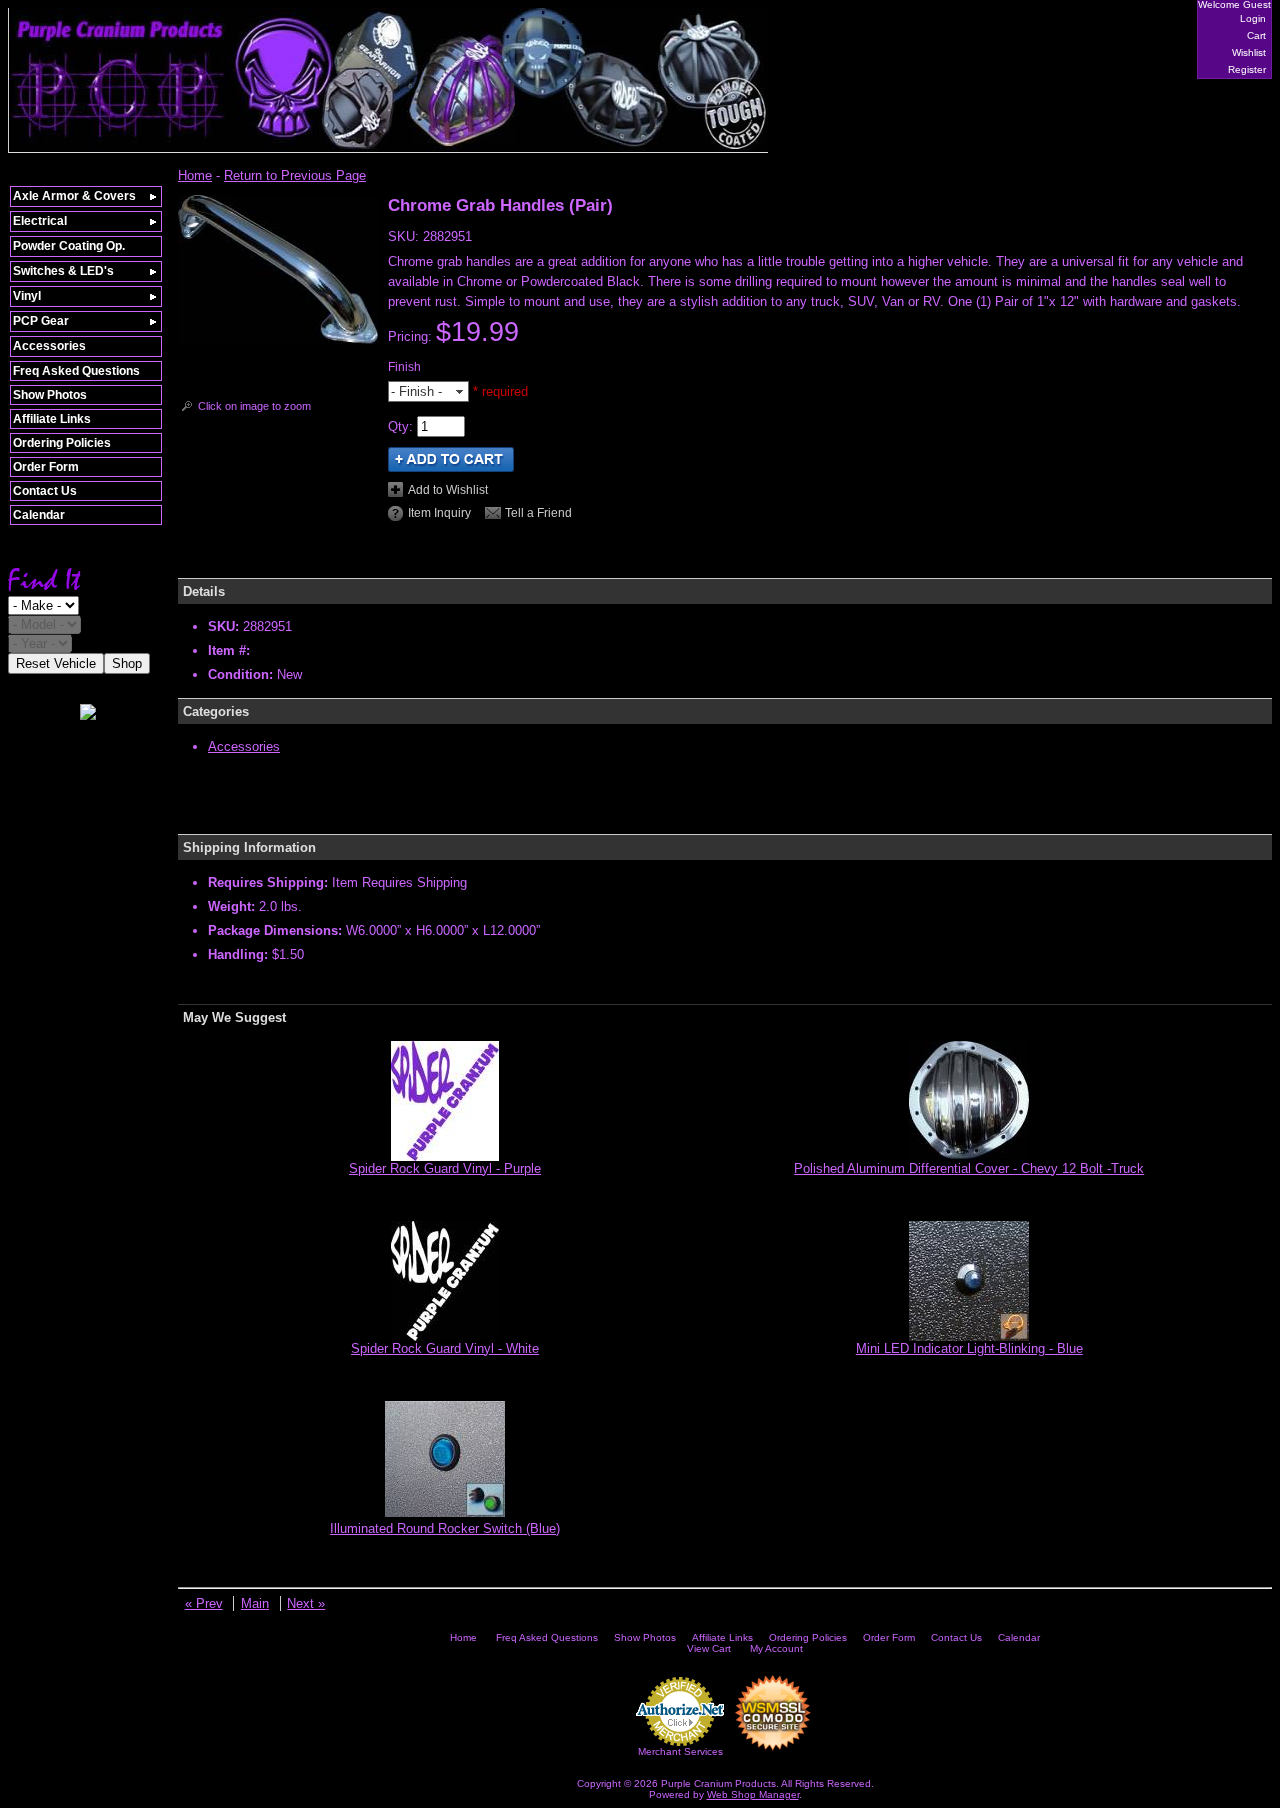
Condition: (240, 674)
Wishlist (1249, 52)
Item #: (229, 650)
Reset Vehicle (56, 663)
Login (1253, 18)
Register (1247, 69)
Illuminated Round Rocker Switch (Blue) (445, 1528)
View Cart (709, 1648)
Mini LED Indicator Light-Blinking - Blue (969, 1348)
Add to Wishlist (448, 490)
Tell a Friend (538, 513)
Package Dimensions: (275, 930)
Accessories (244, 746)
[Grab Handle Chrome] (278, 339)
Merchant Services (680, 1751)
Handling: (238, 954)
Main (255, 1603)
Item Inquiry (439, 513)
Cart (1256, 35)
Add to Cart (451, 459)
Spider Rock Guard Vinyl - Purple (445, 1168)
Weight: (231, 906)
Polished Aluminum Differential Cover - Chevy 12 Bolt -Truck (969, 1168)
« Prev (204, 1603)
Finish (404, 367)
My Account (776, 1648)
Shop (127, 663)
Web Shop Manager (753, 1794)
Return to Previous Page (295, 175)
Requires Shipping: (268, 882)
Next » (306, 1603)
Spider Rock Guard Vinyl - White (445, 1348)
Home (195, 175)
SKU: (405, 236)
